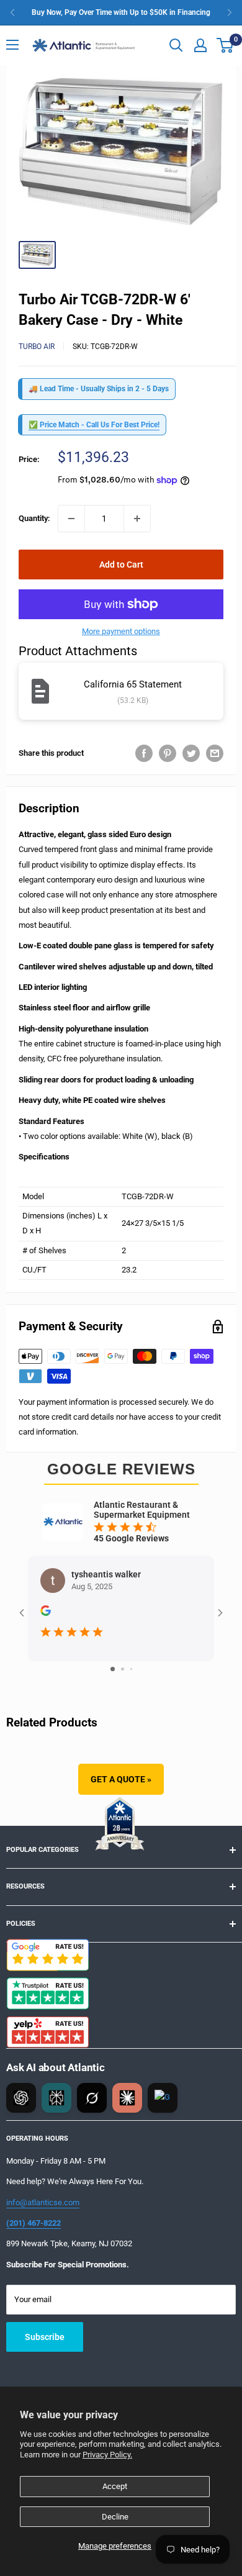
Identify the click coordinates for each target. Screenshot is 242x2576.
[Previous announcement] (12, 12)
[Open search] (176, 45)
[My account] (200, 45)
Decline (115, 2517)
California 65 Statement (133, 684)
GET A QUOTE (121, 1779)
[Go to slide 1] (113, 1669)
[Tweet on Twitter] (191, 753)
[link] (121, 12)
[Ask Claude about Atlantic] (127, 2098)
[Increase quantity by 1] (137, 519)
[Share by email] (215, 753)
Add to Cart (121, 565)
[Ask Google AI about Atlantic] (163, 2098)
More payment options (121, 631)
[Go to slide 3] (131, 1669)
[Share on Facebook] (144, 753)
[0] (226, 45)
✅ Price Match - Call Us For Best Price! (94, 425)
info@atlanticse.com (43, 2202)
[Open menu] (12, 45)
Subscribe (45, 2337)
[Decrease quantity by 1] (71, 519)
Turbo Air (37, 347)
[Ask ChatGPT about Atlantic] (21, 2098)
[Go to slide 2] (123, 1669)
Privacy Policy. (107, 2455)
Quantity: (34, 518)
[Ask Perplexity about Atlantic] (56, 2098)
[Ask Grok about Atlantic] (92, 2098)
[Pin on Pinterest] (168, 753)
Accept (115, 2486)
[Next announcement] (230, 12)
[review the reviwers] (46, 1613)
